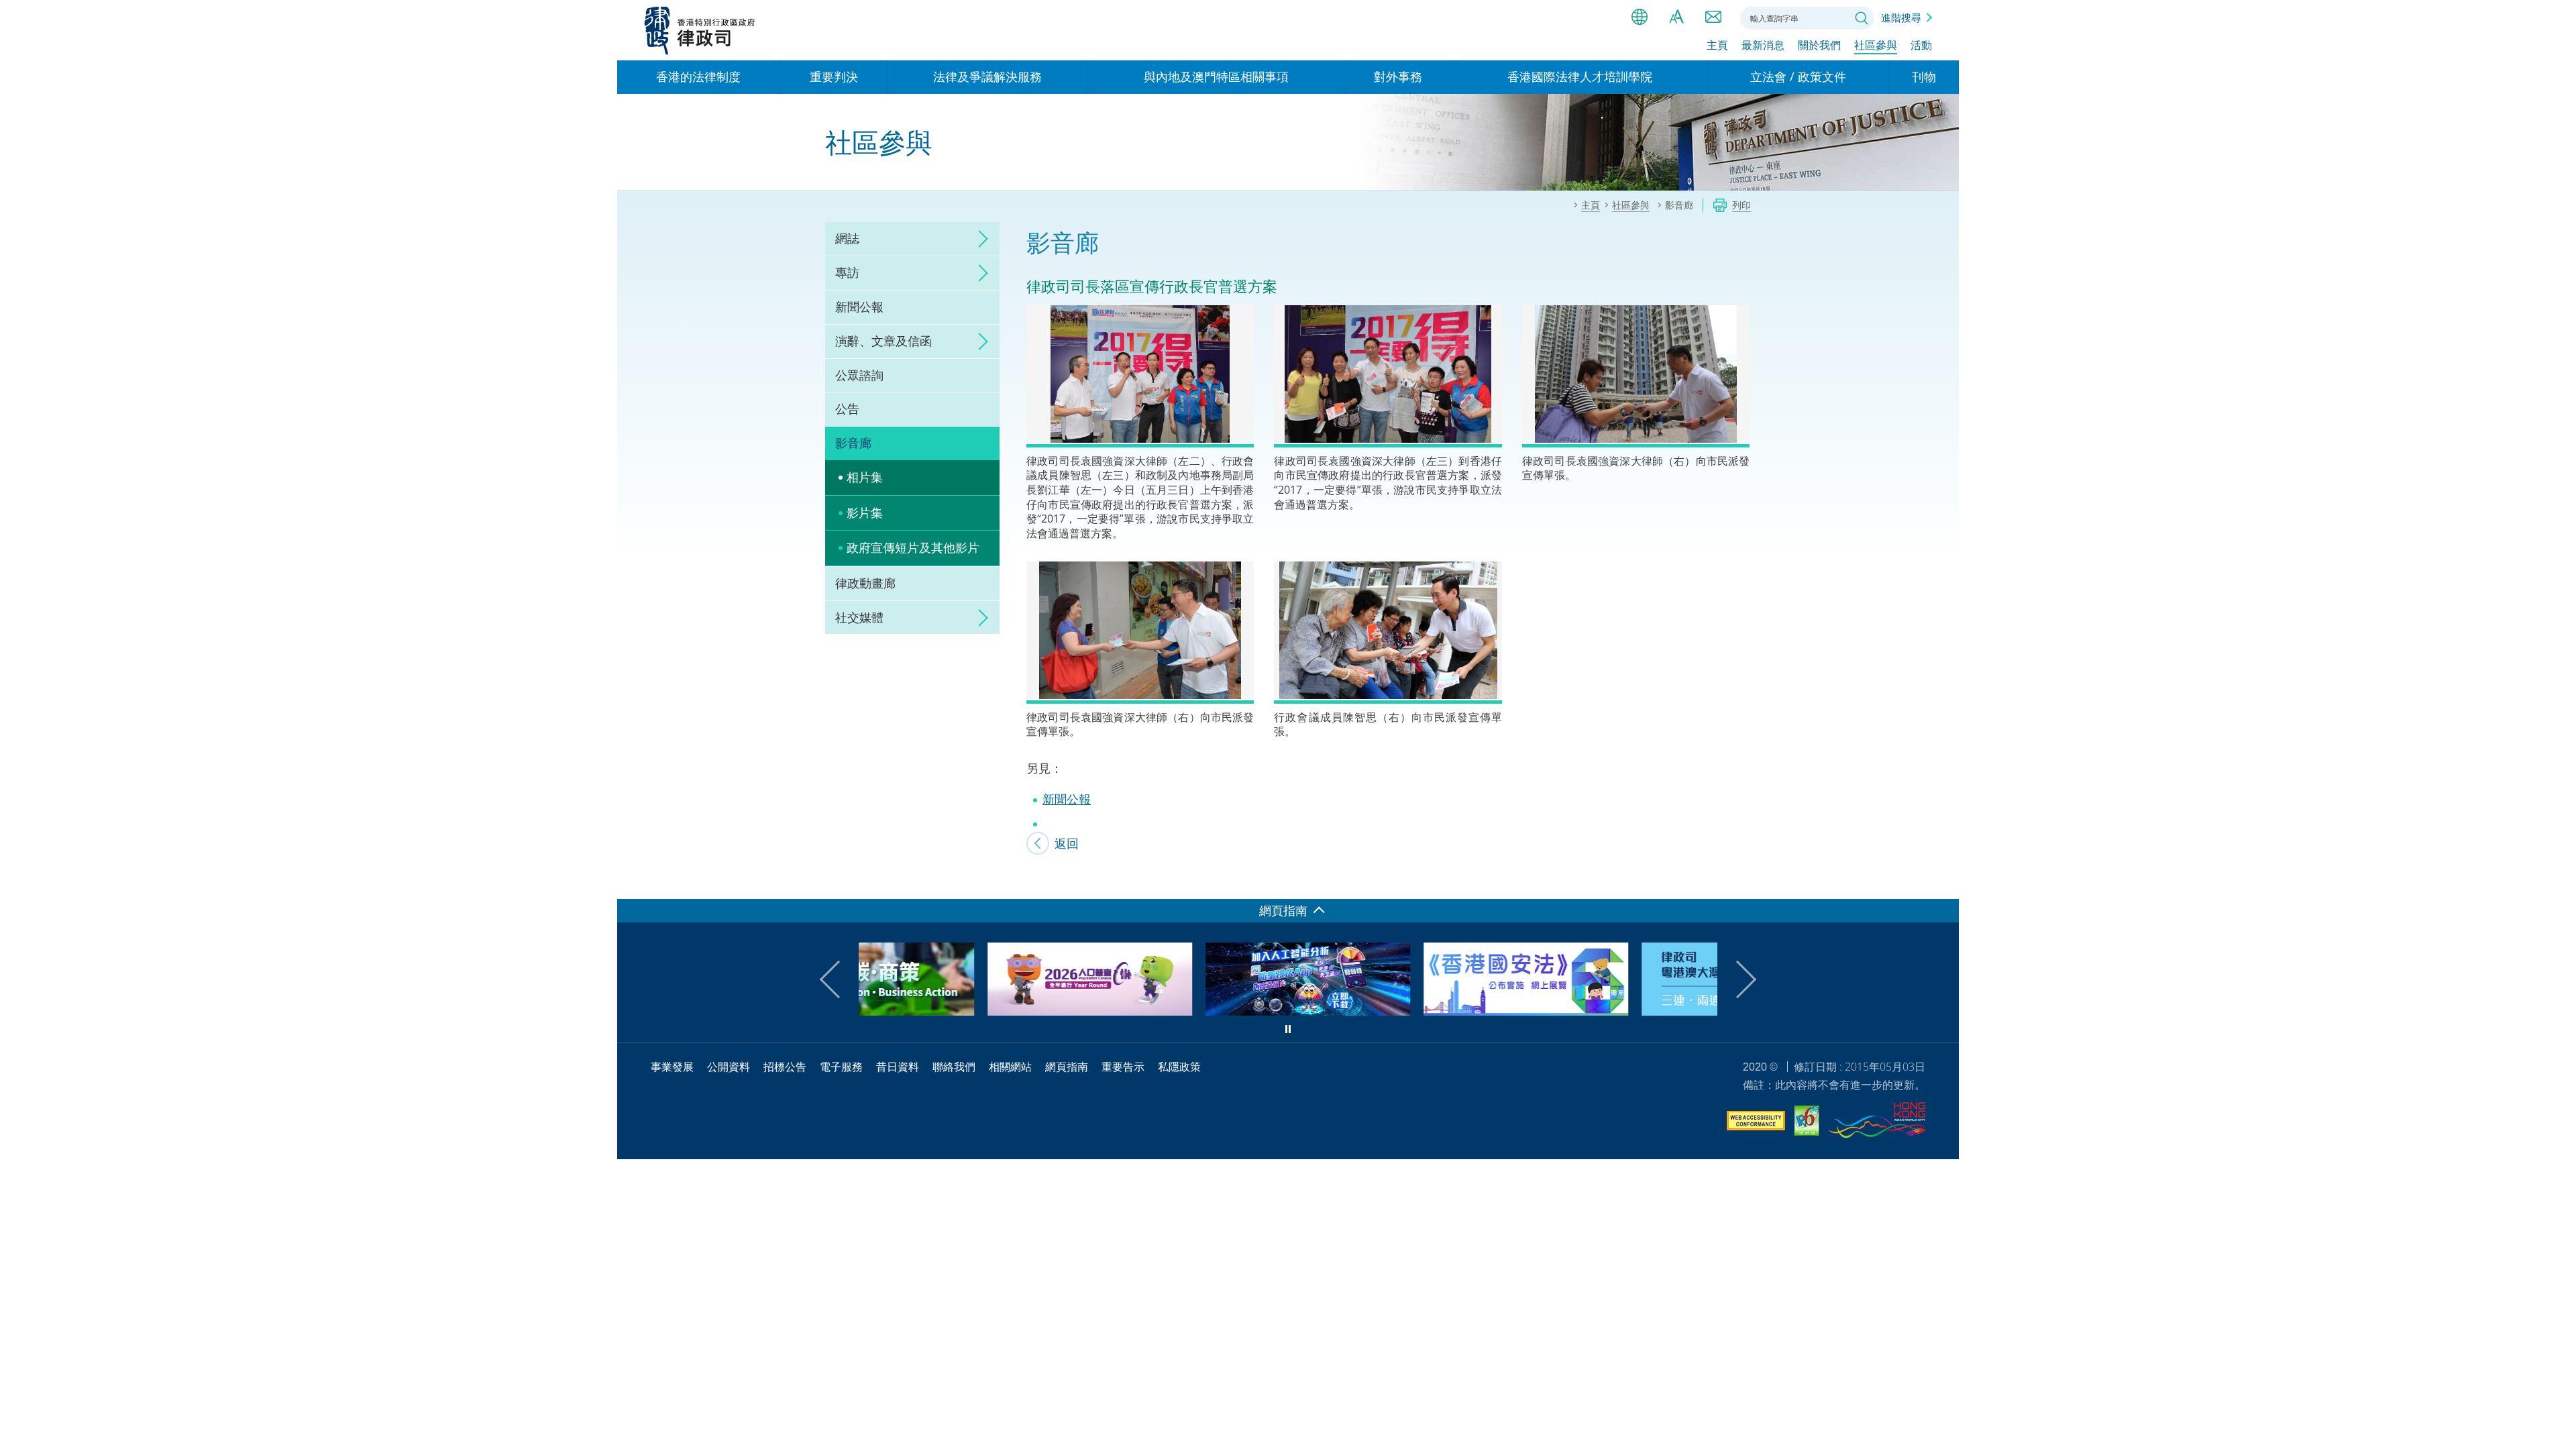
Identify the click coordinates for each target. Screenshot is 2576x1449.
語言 (1640, 17)
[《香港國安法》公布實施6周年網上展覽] (1397, 1011)
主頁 (1717, 45)
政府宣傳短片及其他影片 (913, 547)
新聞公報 (859, 307)
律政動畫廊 (865, 583)
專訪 (847, 272)
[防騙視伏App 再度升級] (1179, 1011)
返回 (1067, 843)
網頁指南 (1067, 1067)
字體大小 (1676, 17)
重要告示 (1123, 1067)
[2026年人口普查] (961, 1011)
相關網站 (1010, 1067)
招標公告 (785, 1067)
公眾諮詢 (859, 375)
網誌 (847, 238)
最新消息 (1763, 45)
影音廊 (853, 443)
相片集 (865, 477)
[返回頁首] (1941, 881)
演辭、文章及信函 (883, 341)
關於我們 (1819, 45)
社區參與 (1876, 45)
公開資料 (729, 1067)
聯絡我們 (1713, 17)
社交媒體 (859, 617)
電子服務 (841, 1067)
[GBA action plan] (1615, 1011)
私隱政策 (1179, 1067)
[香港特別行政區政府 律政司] (700, 30)
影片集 (865, 513)
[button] (839, 979)
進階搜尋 (1901, 17)
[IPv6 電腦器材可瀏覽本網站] (1807, 1123)
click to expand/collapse (979, 239)
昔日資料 (898, 1067)
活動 (1921, 45)
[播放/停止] (1288, 1029)
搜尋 (1862, 18)
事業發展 (672, 1067)
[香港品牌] (1877, 1122)
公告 (847, 409)
